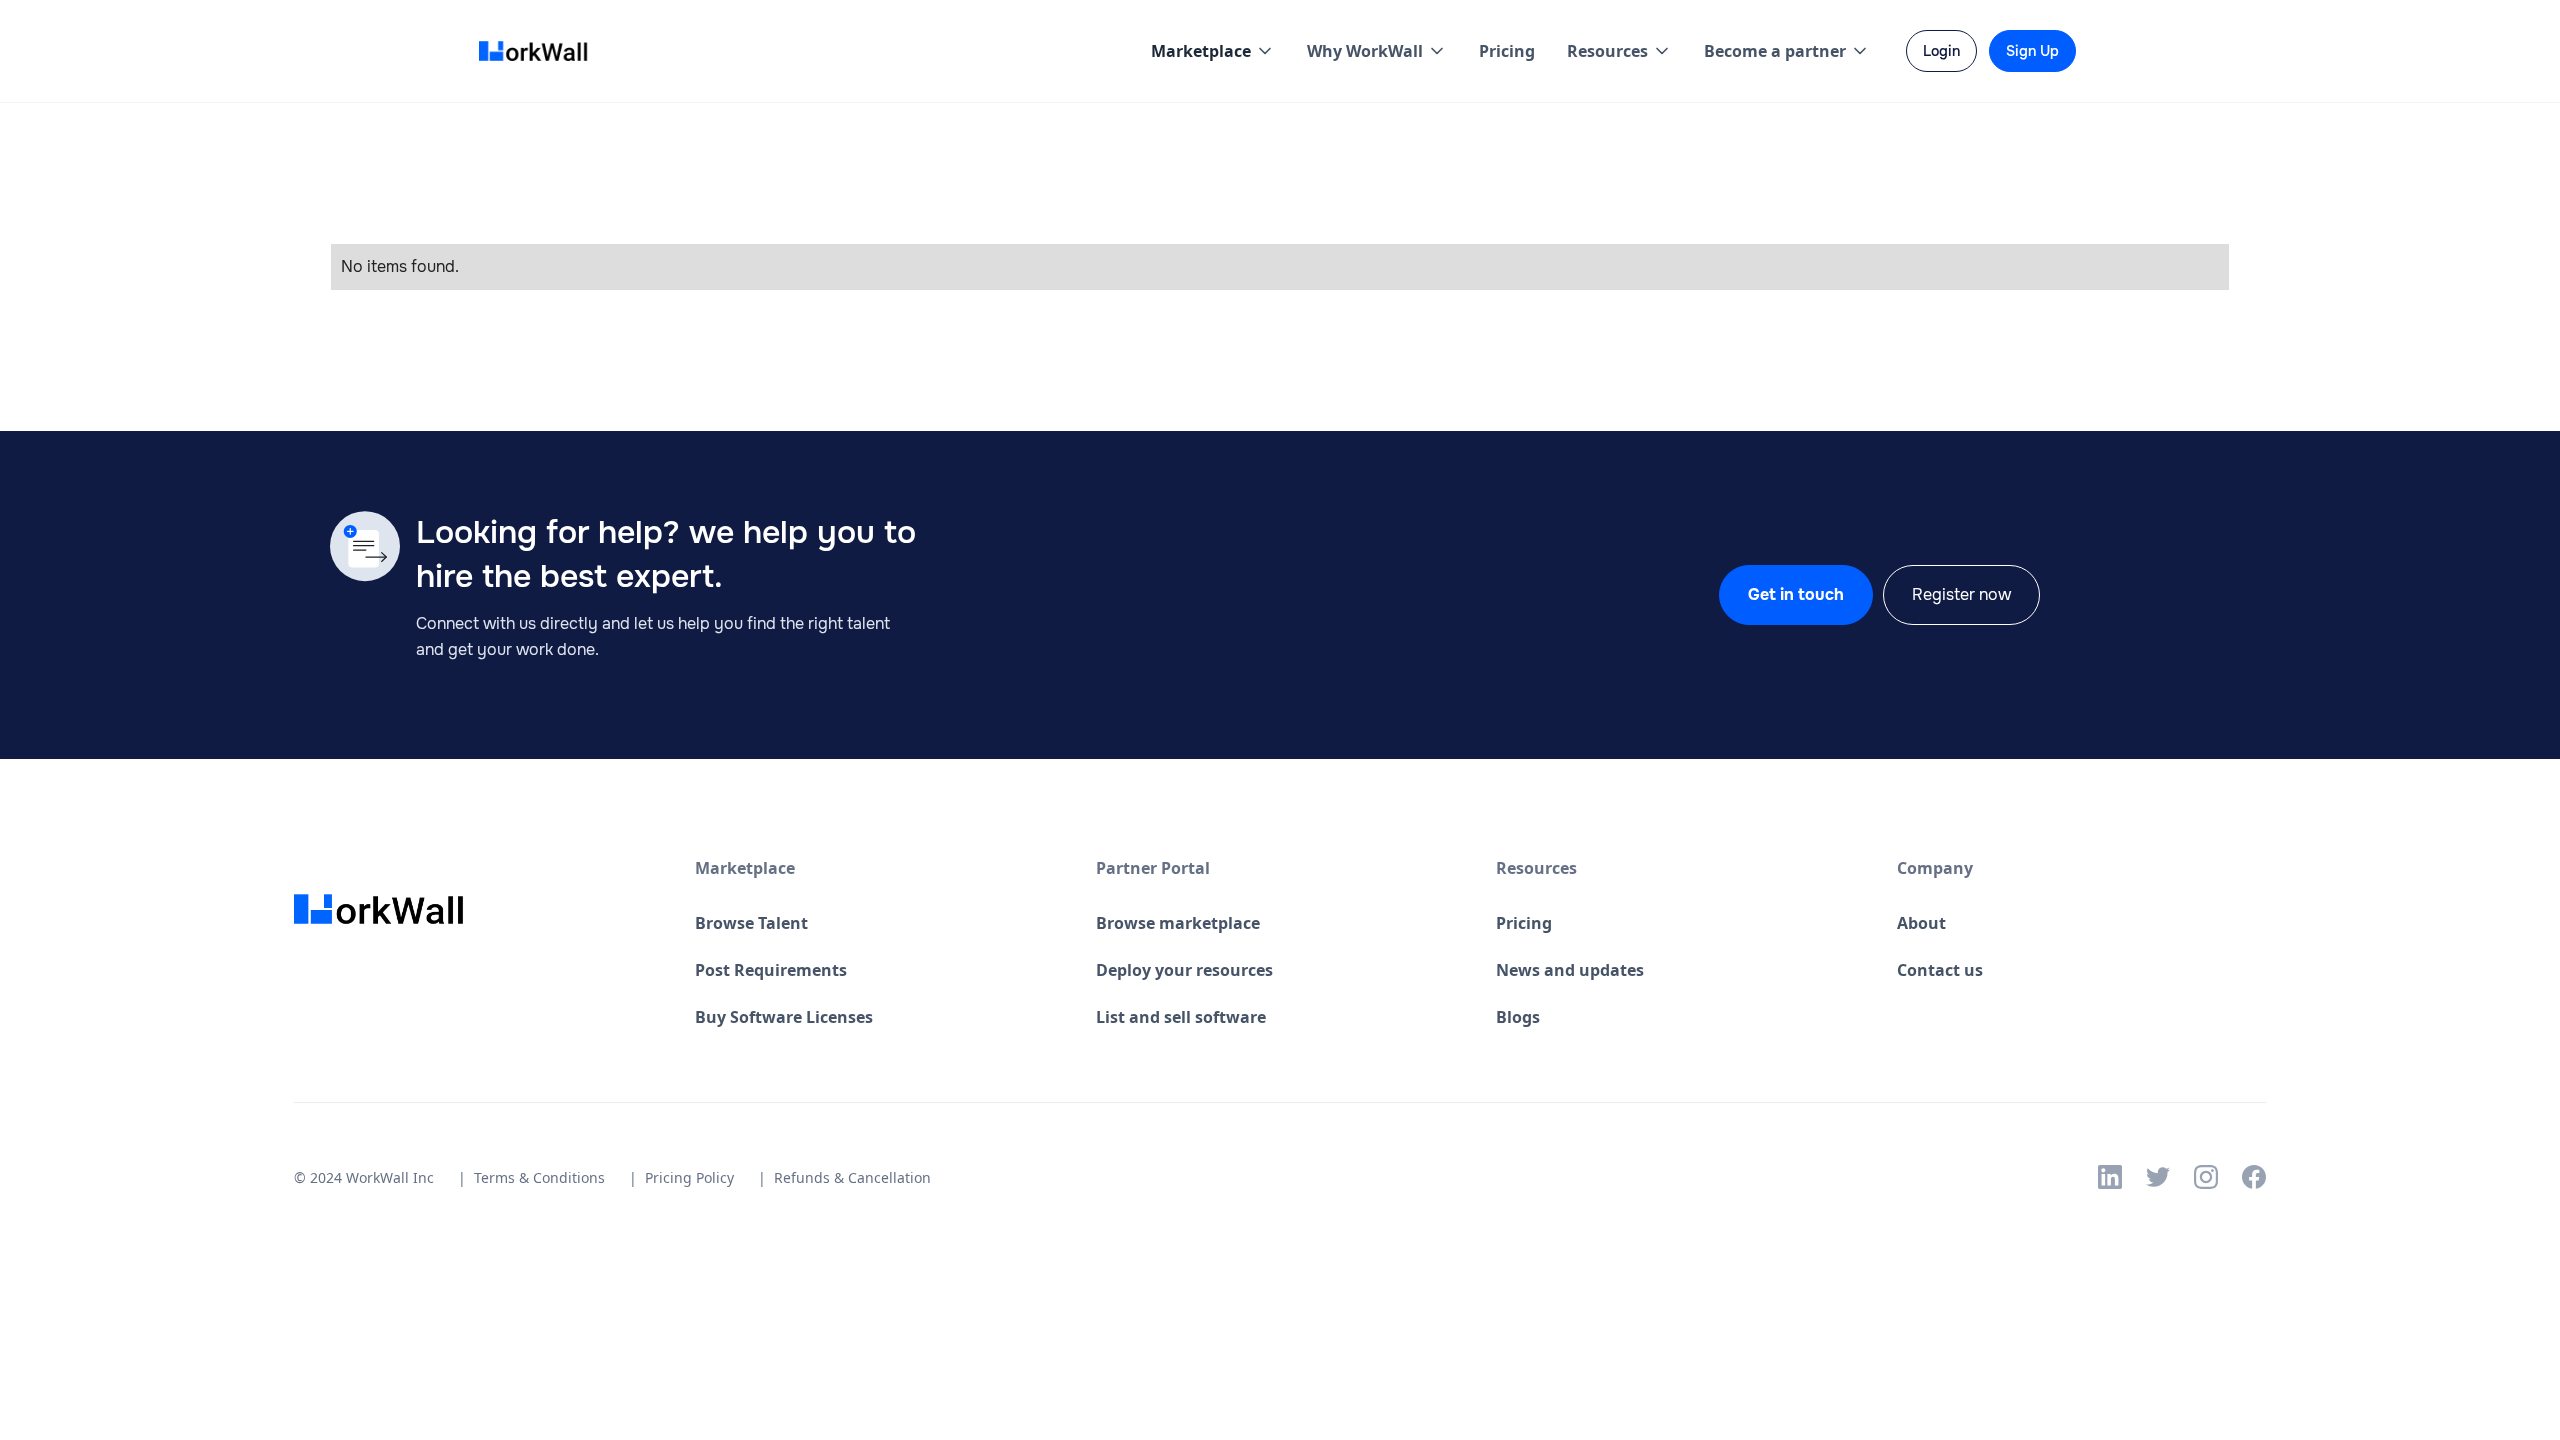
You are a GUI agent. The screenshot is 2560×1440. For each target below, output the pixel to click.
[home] (539, 51)
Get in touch (1796, 594)
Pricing (1507, 51)
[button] (1213, 51)
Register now (1961, 594)
